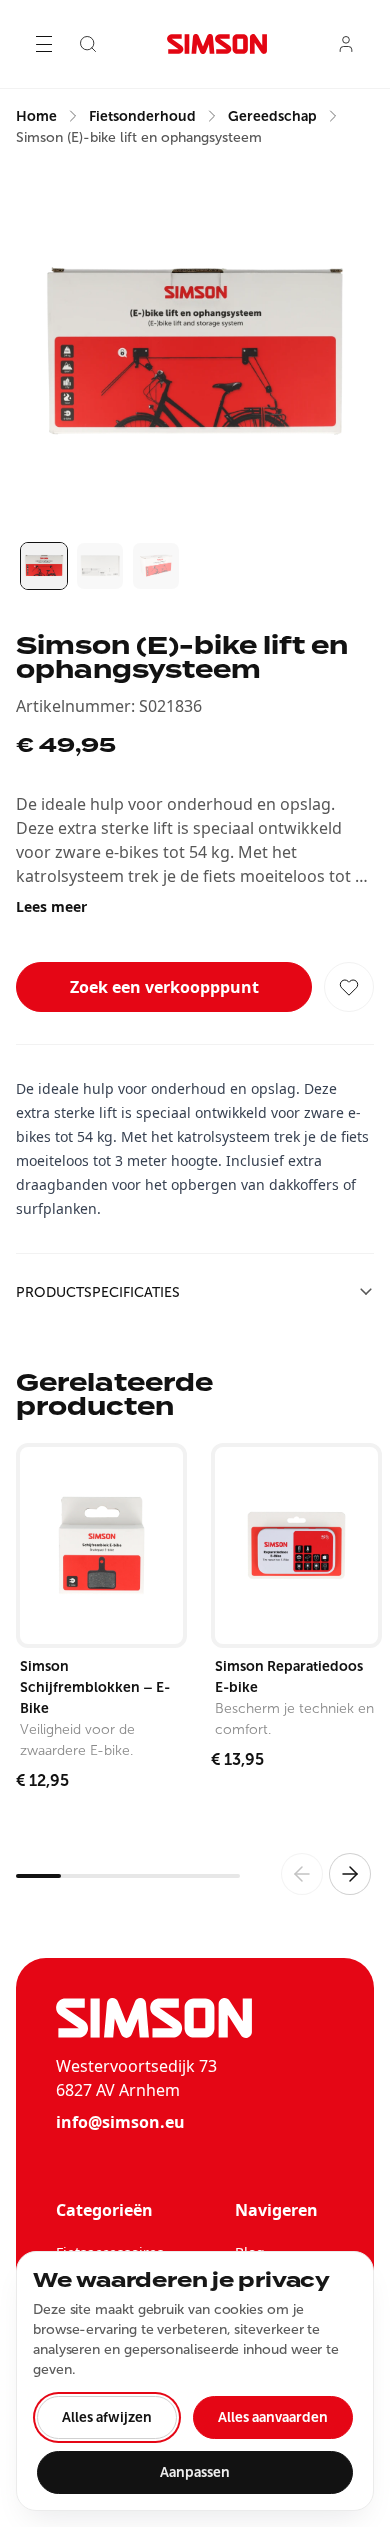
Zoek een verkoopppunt (164, 987)
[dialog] (195, 2381)
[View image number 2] (100, 566)
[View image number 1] (44, 566)
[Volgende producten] (350, 1874)
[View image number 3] (156, 566)
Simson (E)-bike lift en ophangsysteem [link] (139, 137)
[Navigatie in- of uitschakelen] (44, 44)
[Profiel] (346, 44)
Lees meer (51, 906)
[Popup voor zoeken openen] (88, 44)
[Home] (217, 44)
